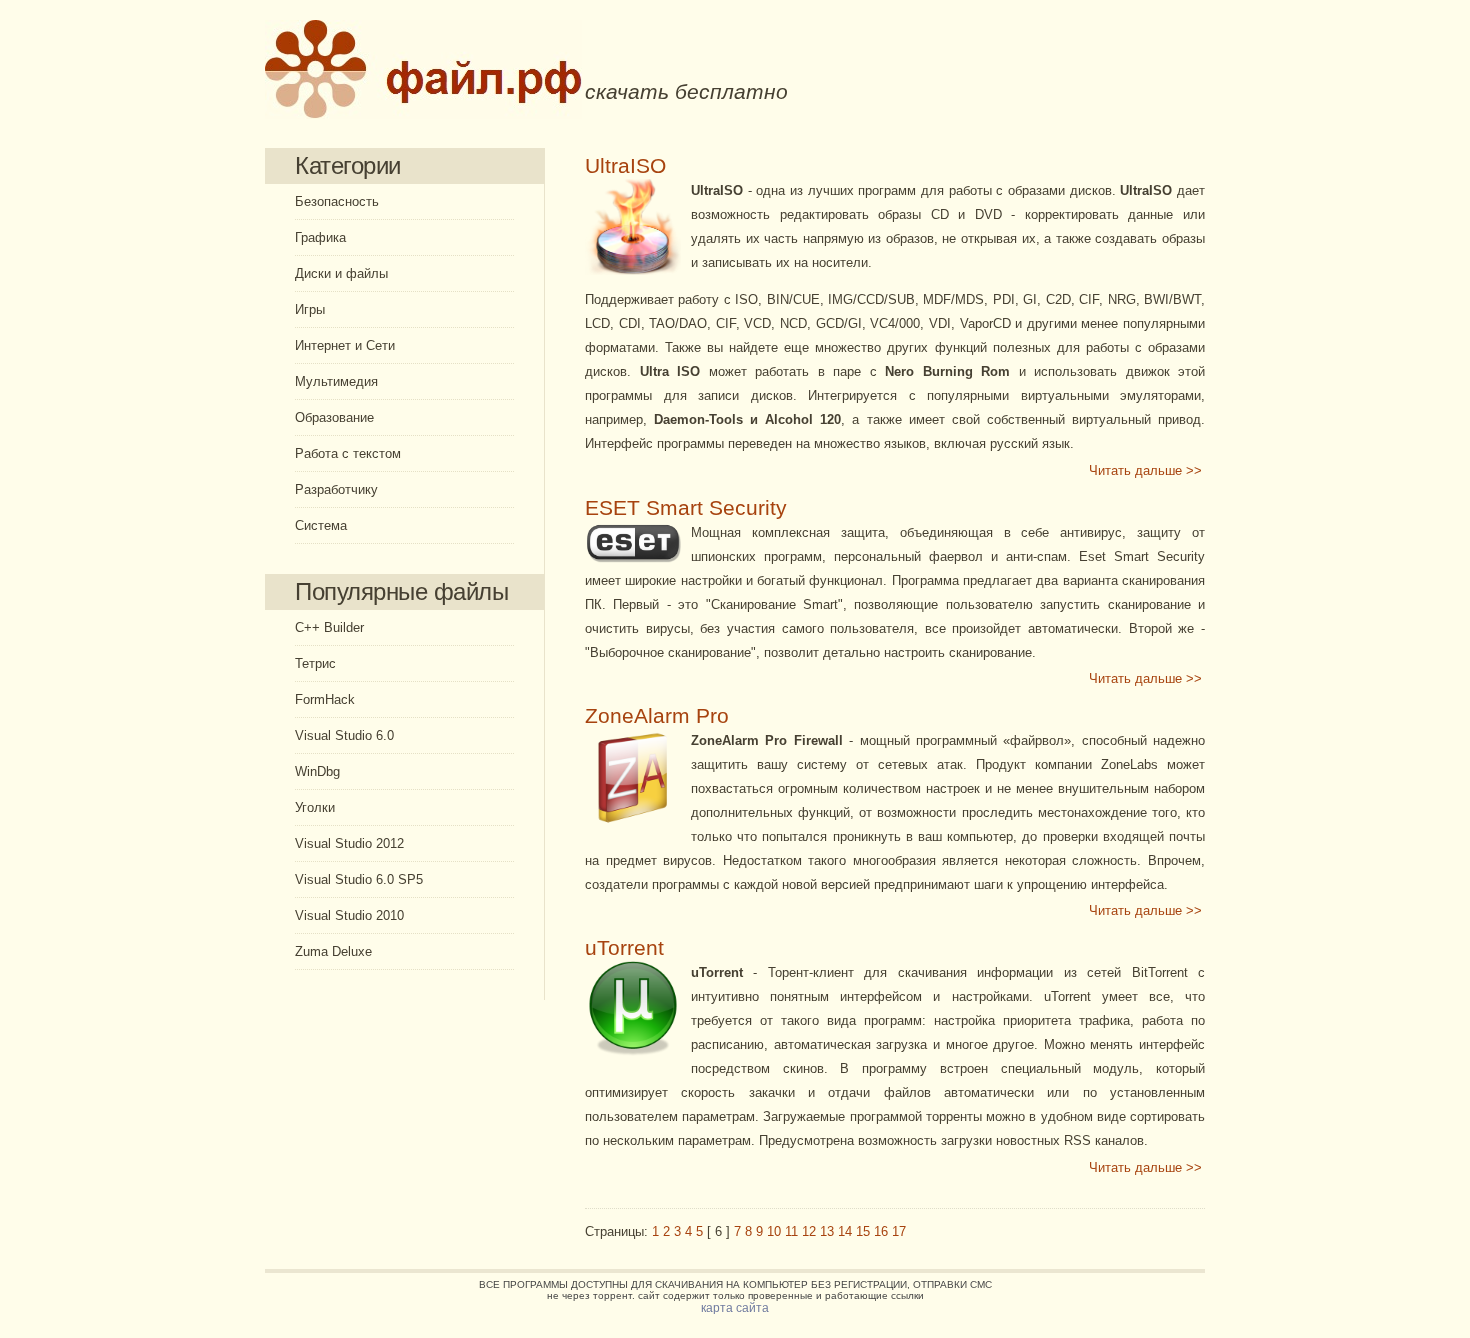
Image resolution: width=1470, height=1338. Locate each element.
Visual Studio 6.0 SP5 (359, 879)
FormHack (325, 699)
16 (881, 1231)
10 (774, 1231)
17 (899, 1231)
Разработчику (336, 489)
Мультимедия (336, 381)
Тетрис (315, 663)
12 (809, 1231)
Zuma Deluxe (333, 951)
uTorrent (624, 948)
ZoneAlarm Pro (657, 716)
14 (845, 1231)
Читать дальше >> (1145, 470)
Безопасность (337, 201)
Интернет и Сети (345, 345)
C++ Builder (329, 627)
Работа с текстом (348, 453)
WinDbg (317, 771)
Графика (320, 237)
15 (863, 1231)
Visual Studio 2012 (349, 843)
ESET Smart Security (686, 508)
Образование (334, 417)
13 (827, 1231)
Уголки (315, 807)
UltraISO (625, 166)
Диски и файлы (341, 273)
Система (321, 525)
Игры (310, 309)
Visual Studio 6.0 (344, 735)
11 (791, 1231)
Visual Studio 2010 (349, 915)
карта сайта (735, 1308)
